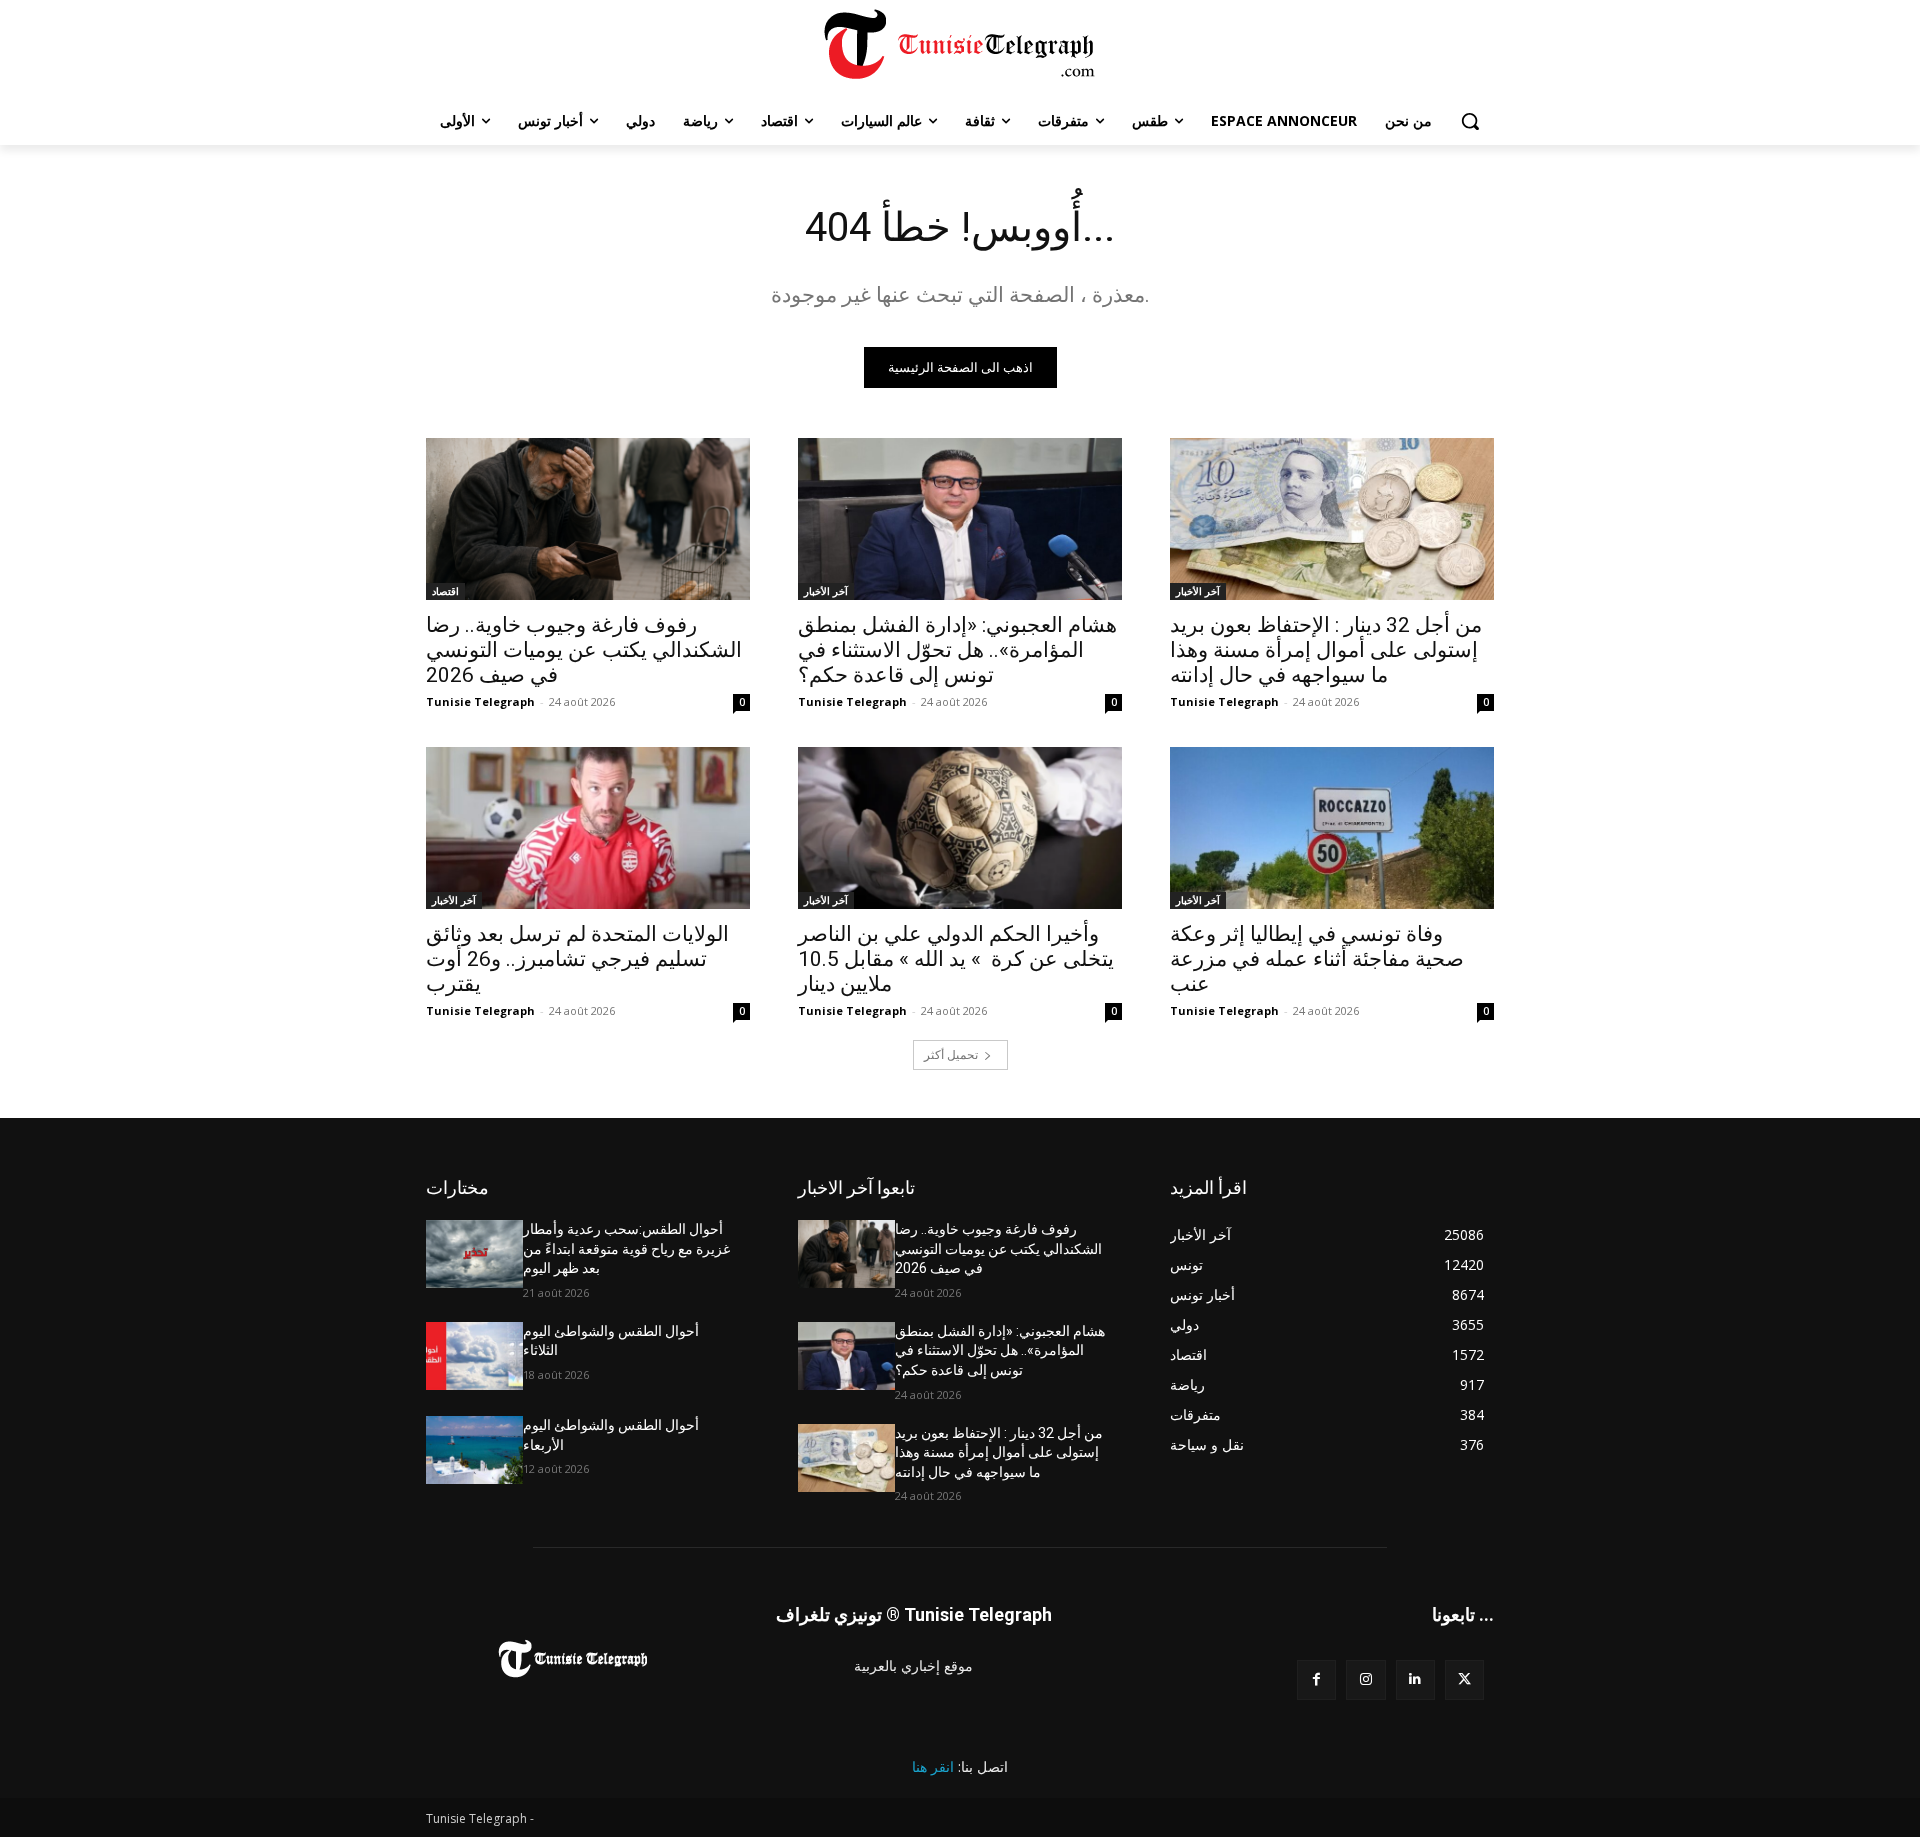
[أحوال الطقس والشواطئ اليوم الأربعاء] (474, 1450)
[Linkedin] (1415, 1679)
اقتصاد (445, 591)
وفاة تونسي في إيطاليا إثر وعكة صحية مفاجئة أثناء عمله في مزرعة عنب (1317, 959)
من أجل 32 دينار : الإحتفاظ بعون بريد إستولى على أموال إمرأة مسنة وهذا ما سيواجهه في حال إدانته (1326, 650)
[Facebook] (1316, 1679)
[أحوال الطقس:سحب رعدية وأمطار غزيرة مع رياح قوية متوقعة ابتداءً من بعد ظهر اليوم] (474, 1254)
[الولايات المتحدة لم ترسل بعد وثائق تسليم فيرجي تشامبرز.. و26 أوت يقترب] (588, 828)
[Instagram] (1365, 1679)
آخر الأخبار (826, 591)
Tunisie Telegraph (480, 701)
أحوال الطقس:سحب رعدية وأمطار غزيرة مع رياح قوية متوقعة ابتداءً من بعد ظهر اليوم (626, 1248)
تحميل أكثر (951, 1054)
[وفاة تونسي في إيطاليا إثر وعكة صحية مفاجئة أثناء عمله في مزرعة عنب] (1332, 828)
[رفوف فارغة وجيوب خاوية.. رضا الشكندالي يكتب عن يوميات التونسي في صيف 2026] (588, 519)
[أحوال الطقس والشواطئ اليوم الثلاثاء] (474, 1356)
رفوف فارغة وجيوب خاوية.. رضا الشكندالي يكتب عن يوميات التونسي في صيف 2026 (584, 650)
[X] (1464, 1679)
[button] (1470, 121)
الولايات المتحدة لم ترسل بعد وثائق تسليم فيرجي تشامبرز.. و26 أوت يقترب (577, 959)
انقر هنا (933, 1766)
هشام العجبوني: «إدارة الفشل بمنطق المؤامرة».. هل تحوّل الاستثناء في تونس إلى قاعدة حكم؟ (957, 650)
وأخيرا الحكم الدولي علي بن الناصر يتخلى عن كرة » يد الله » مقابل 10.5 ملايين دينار (956, 959)
